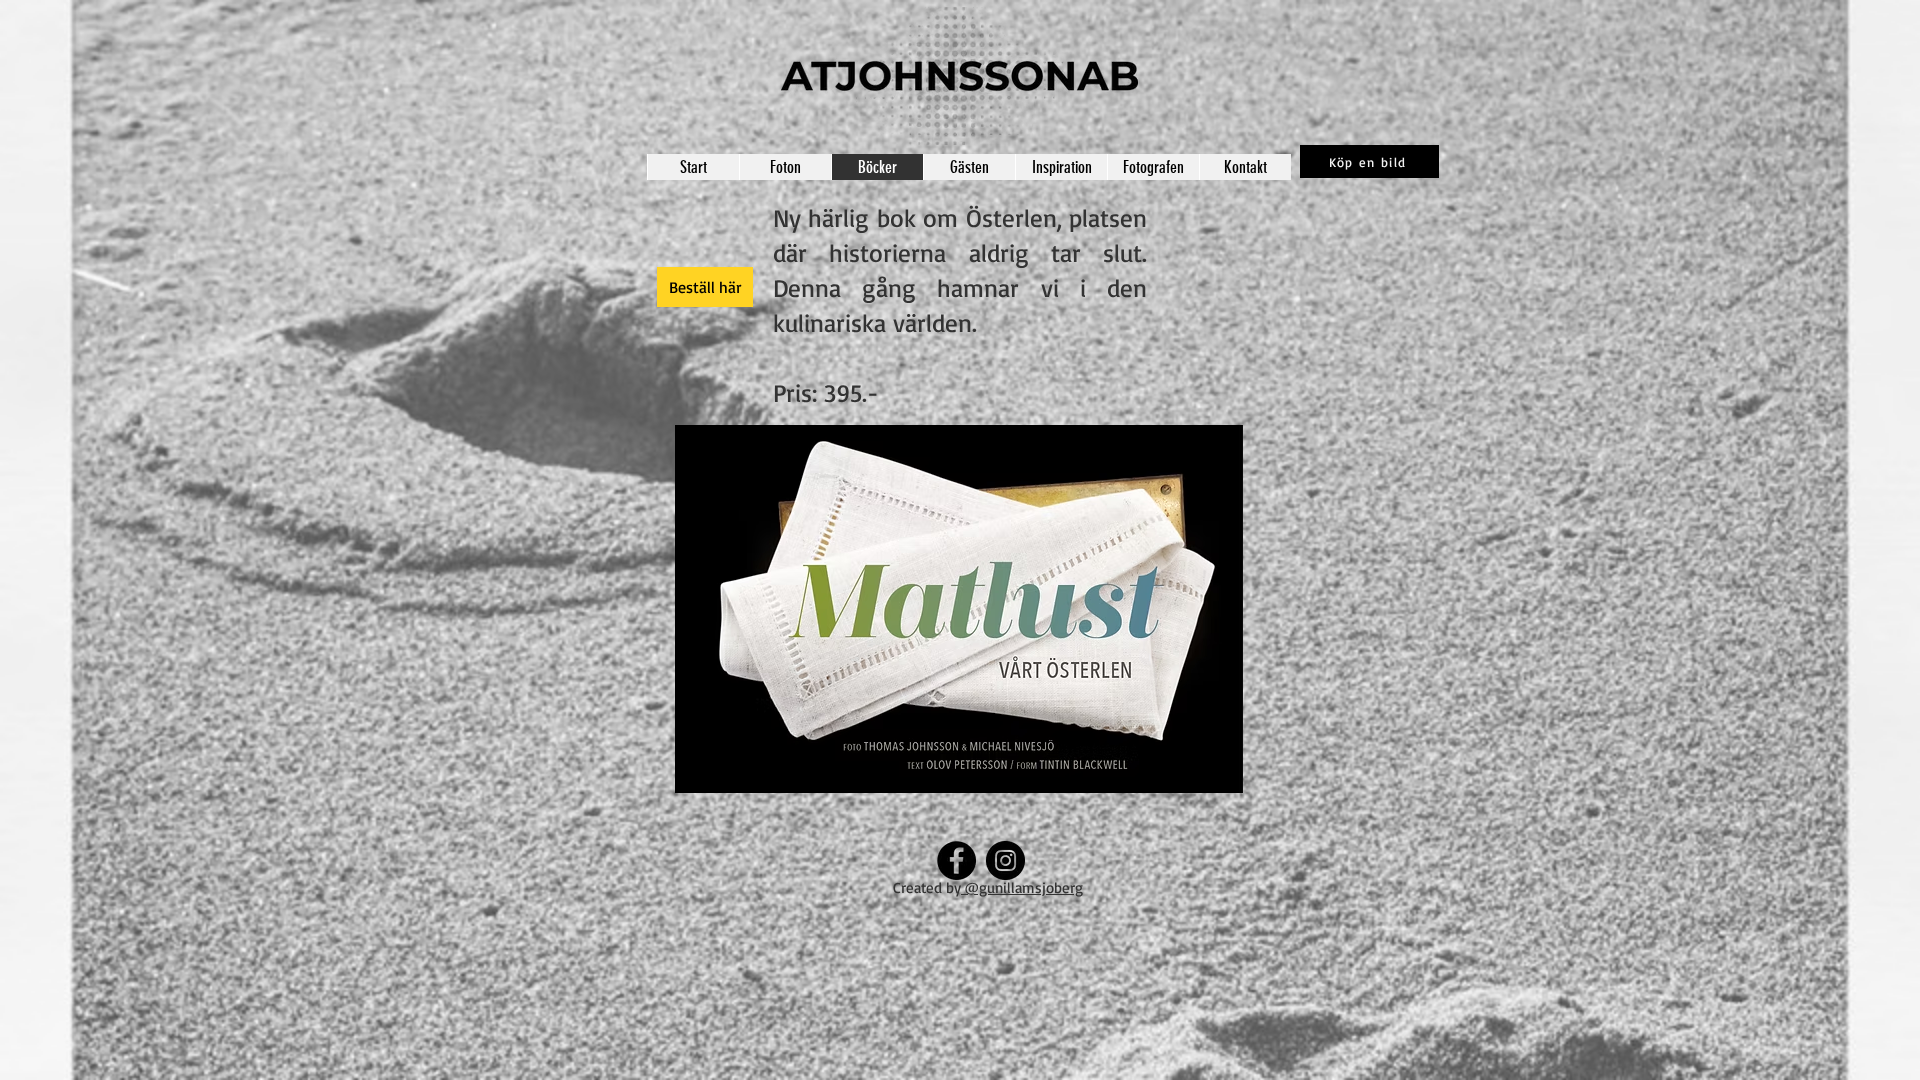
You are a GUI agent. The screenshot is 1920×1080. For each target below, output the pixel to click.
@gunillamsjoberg (1022, 887)
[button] (959, 609)
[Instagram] (1005, 860)
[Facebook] (956, 860)
